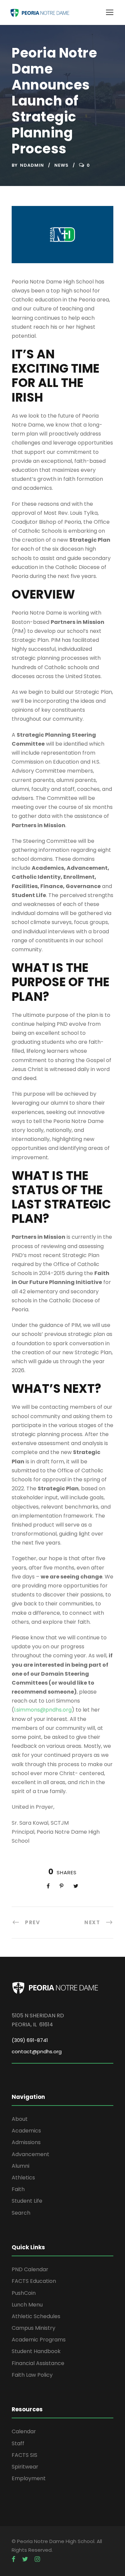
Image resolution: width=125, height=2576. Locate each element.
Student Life (27, 2201)
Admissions (26, 2142)
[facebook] (13, 2559)
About (20, 2119)
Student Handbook (36, 2351)
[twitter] (25, 2559)
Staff (18, 2443)
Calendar (24, 2431)
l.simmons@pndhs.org (43, 1710)
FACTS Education (34, 2281)
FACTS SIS (24, 2455)
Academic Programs (39, 2340)
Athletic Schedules (36, 2316)
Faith (18, 2189)
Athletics (23, 2178)
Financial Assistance (38, 2363)
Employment (29, 2478)
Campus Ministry (33, 2328)
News (61, 165)
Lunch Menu (27, 2305)
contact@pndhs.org (37, 2051)
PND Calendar (30, 2269)
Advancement (30, 2154)
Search (21, 2213)
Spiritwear (25, 2467)
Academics (26, 2131)
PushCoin (24, 2293)
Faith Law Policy (32, 2375)
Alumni (20, 2166)
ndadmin (32, 165)
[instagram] (37, 2559)
